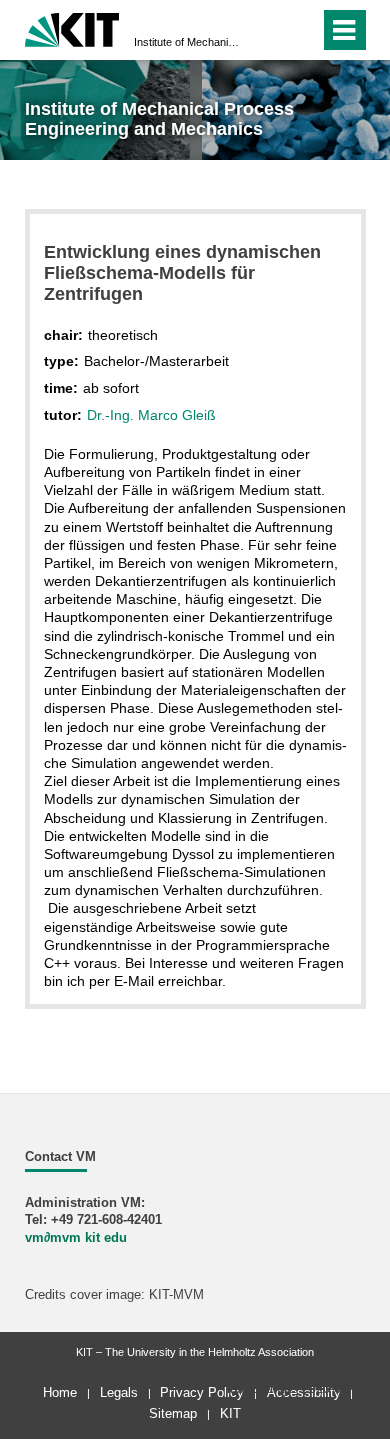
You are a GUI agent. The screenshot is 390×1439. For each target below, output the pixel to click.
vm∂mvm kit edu (76, 1238)
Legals (119, 1392)
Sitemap (173, 1413)
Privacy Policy (202, 1392)
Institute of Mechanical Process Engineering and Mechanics (189, 42)
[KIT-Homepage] (72, 27)
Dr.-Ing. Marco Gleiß (151, 415)
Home (60, 1392)
